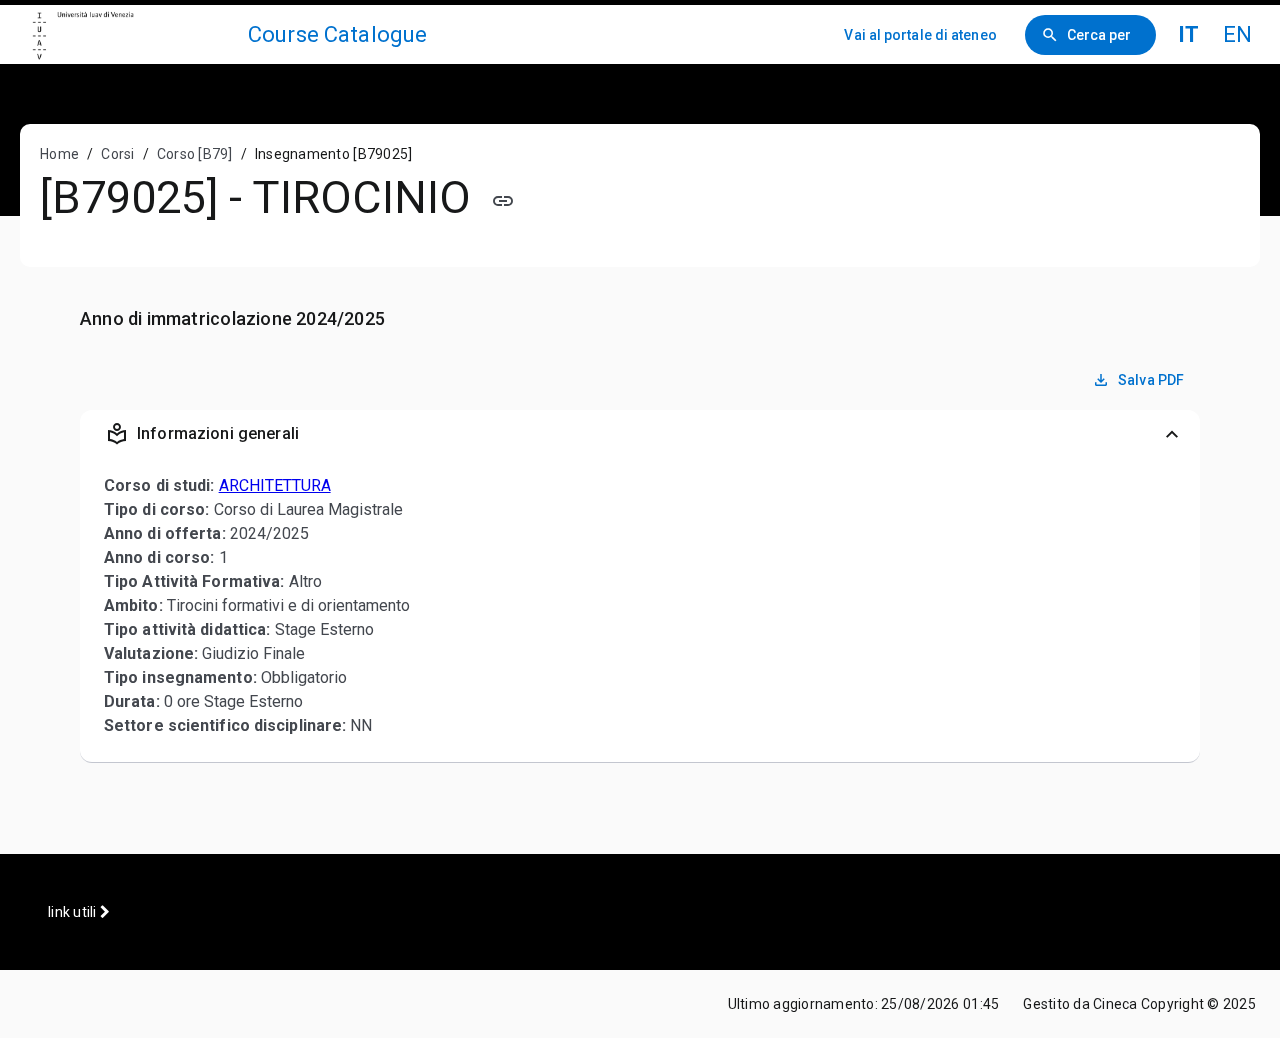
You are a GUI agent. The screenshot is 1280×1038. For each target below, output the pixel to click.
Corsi (117, 154)
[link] (132, 34)
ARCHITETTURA (275, 485)
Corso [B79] (195, 154)
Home (59, 154)
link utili (74, 912)
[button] (640, 434)
